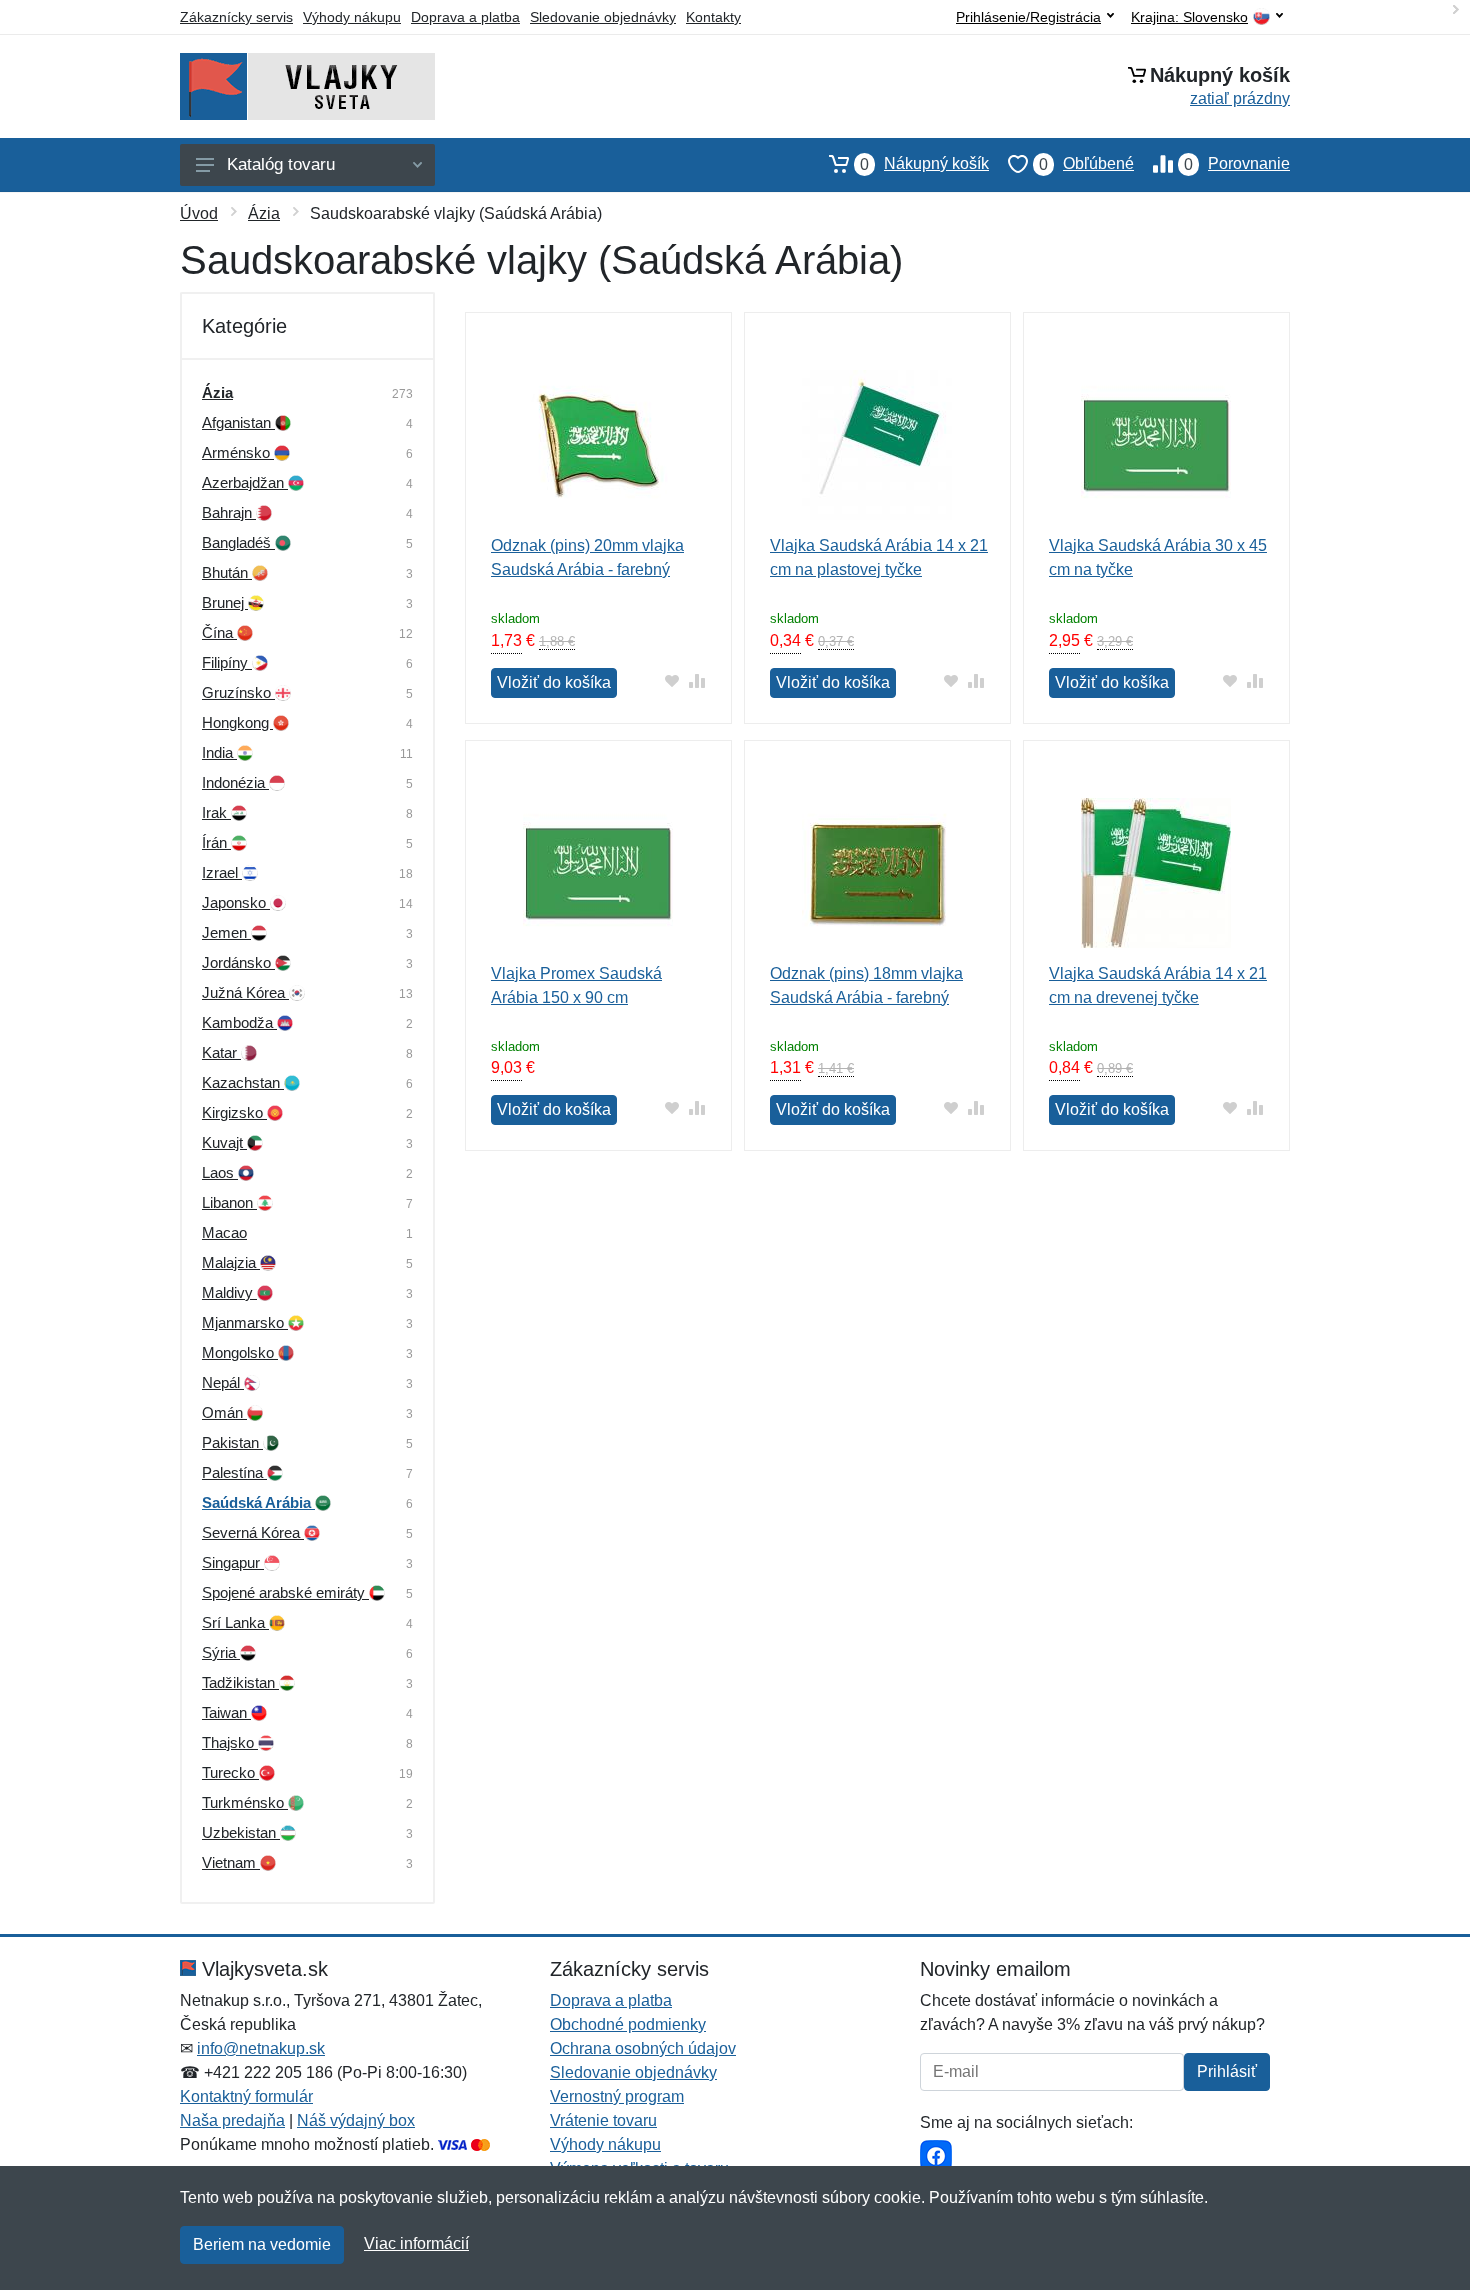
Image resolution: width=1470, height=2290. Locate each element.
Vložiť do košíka (554, 682)
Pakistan (232, 1442)
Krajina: (1189, 17)
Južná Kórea (245, 992)
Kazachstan (243, 1082)
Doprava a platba (465, 17)
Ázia (264, 213)
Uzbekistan (241, 1832)
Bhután (227, 572)
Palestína (234, 1472)
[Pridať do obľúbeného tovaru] (672, 680)
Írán (216, 842)
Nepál (223, 1382)
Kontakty (713, 17)
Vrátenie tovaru (603, 2120)
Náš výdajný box (356, 2120)
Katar (221, 1052)
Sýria (221, 1652)
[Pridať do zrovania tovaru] (697, 680)
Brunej (225, 602)
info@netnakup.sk (261, 2048)
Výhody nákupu (352, 17)
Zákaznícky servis (236, 17)
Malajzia (231, 1262)
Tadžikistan (240, 1682)
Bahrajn (229, 512)
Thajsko (230, 1742)
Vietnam (231, 1862)
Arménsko (238, 452)
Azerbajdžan (245, 482)
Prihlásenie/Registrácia (1028, 17)
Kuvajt (224, 1142)
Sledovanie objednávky (603, 17)
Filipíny (227, 662)
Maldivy (229, 1292)
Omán (224, 1412)
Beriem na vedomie (262, 2244)
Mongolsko (240, 1352)
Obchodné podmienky (628, 2024)
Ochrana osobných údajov (643, 2048)
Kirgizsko (234, 1112)
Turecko (230, 1772)
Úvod (199, 213)
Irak (216, 812)
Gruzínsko (238, 692)
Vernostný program (617, 2096)
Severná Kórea (253, 1532)
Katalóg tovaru (281, 164)
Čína (219, 632)
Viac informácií (416, 2243)
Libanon (229, 1202)
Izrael (222, 872)
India (219, 752)
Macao (224, 1232)
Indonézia (235, 782)
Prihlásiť (1227, 2071)
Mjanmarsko (245, 1322)
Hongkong (237, 722)
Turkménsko (245, 1802)
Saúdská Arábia (258, 1502)
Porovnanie (1237, 164)
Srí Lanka (235, 1622)
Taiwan (226, 1712)
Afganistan (238, 422)
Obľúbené (1086, 164)
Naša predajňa (232, 2120)
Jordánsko (238, 962)
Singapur (233, 1562)
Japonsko (236, 902)
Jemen (226, 932)
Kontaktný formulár (246, 2096)
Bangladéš (238, 542)
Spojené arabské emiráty (285, 1592)
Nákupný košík (924, 164)
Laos (220, 1172)
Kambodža (239, 1022)
